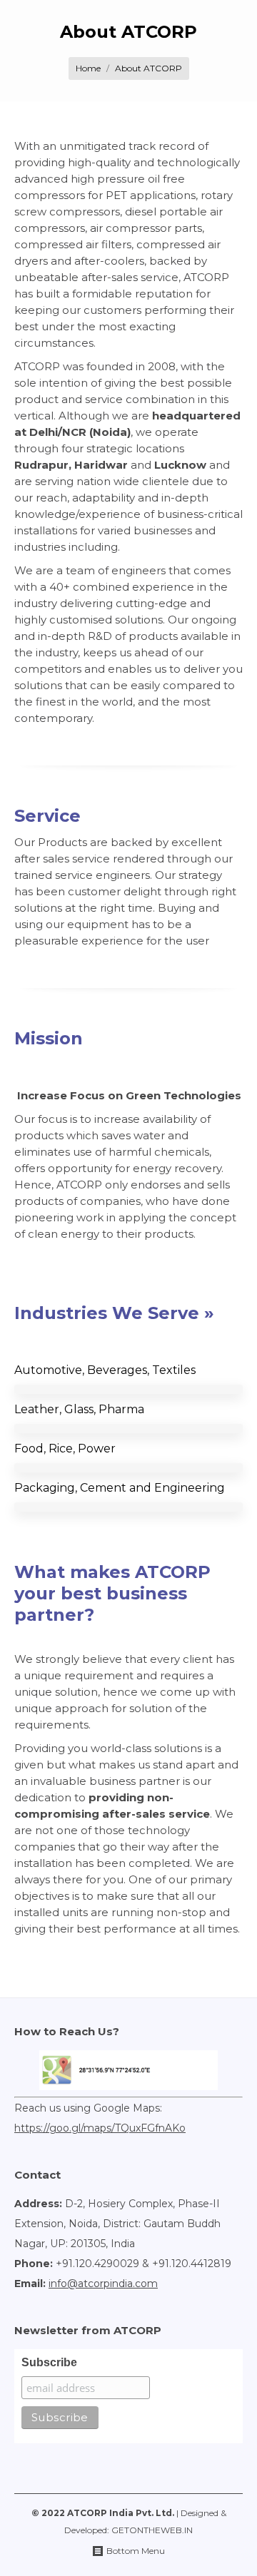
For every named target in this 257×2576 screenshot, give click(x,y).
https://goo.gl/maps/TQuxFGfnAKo (100, 2128)
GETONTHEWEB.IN (152, 2530)
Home (88, 68)
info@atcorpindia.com (103, 2284)
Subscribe (49, 2362)
